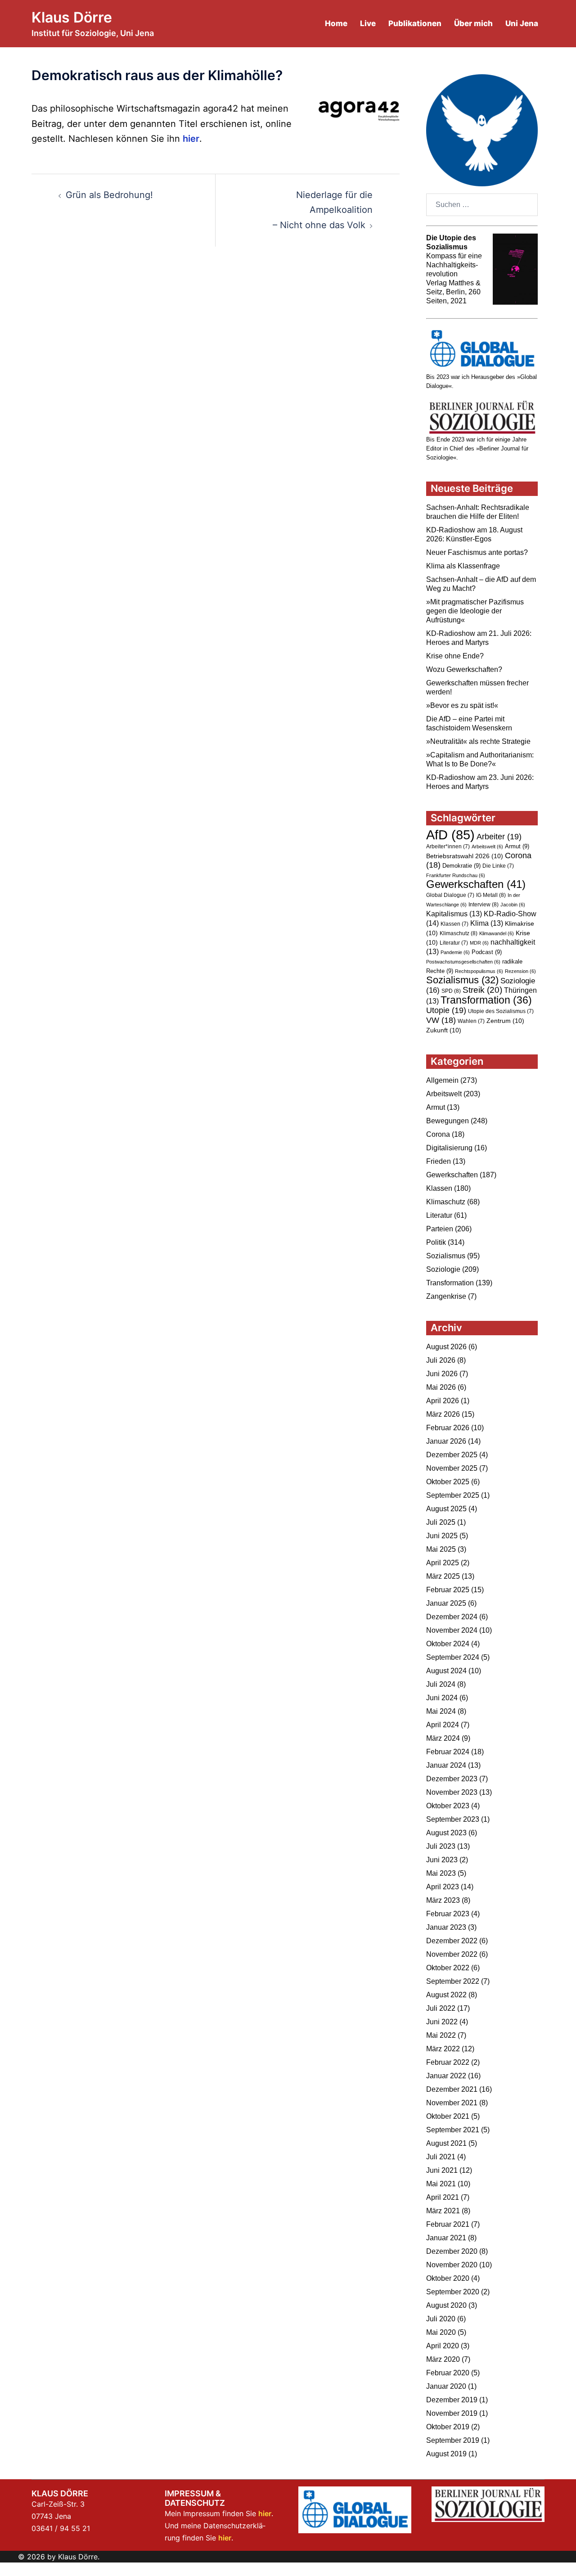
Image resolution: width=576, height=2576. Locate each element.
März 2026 (443, 1414)
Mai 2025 (441, 1549)
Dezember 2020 (452, 2251)
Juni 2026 (442, 1374)
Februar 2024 (448, 1752)
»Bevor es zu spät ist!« (462, 705)
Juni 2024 (442, 1698)
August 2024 (446, 1671)
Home (336, 23)
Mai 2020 (441, 2332)
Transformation (486, 1000)
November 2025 (452, 1468)
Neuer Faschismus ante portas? (477, 552)
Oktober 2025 (448, 1482)
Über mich (473, 23)
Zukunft (444, 1030)
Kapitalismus (454, 914)
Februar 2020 (448, 2373)
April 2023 (443, 1887)
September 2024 (453, 1657)
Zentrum (505, 1021)
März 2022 (443, 2049)
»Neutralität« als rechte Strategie (478, 741)
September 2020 (453, 2292)
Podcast (487, 952)
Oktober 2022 (448, 1968)
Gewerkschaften (476, 884)
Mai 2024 (441, 1711)
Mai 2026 (441, 1387)
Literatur (454, 943)
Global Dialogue (450, 895)
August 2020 (446, 2305)
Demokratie (461, 866)
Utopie (446, 1010)
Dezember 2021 (452, 2089)
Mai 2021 (441, 2184)
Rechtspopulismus (479, 971)
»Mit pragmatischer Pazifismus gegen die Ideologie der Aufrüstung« (475, 611)
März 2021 (443, 2211)
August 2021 (446, 2143)
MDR (479, 943)
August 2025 (446, 1509)
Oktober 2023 (448, 1806)
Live (368, 23)
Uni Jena (522, 23)
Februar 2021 (448, 2224)
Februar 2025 (448, 1590)
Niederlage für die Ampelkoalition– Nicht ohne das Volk (323, 210)
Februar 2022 (448, 2062)
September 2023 (453, 1819)
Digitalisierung (449, 1148)
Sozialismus (462, 980)
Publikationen (415, 23)
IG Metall (491, 895)
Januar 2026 (446, 1441)
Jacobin (513, 905)
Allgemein (442, 1080)
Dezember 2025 (452, 1455)
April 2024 (443, 1725)
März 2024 (443, 1738)
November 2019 (452, 2413)
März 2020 (443, 2359)
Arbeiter (499, 836)
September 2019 (453, 2440)
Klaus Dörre (72, 17)
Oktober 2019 (448, 2427)
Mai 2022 (441, 2035)
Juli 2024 (441, 1684)
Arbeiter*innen (448, 847)
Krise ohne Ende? (455, 656)
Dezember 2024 (452, 1617)
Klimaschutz (459, 933)
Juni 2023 (442, 1860)
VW (441, 1020)
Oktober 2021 (448, 2116)
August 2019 (446, 2454)
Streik (482, 990)
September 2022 (453, 1981)
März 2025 (443, 1576)
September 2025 (453, 1495)
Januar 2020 (446, 2386)
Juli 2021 (441, 2157)
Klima (487, 923)
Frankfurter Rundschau (456, 875)
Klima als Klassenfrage (463, 566)
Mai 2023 (441, 1873)
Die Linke (498, 866)
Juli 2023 (441, 1846)
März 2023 (443, 1900)
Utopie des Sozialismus (501, 1011)
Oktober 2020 (448, 2278)
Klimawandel (497, 933)
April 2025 (443, 1563)
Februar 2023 (448, 1914)
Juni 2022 (442, 2022)
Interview (484, 905)
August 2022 (446, 1995)
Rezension (520, 971)
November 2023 (452, 1792)
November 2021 (452, 2103)
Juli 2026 (441, 1360)
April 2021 (443, 2197)
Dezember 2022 (452, 1941)
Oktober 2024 (448, 1644)
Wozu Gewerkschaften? (464, 669)
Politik (436, 1242)
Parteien (440, 1229)
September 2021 (453, 2130)
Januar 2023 (446, 1927)
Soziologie (443, 1269)
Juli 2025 (441, 1522)
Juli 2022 (441, 2008)
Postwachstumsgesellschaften (463, 962)
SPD (451, 991)
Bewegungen (448, 1121)
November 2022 (452, 1954)
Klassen (454, 924)
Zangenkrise (446, 1296)
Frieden (439, 1161)
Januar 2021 (446, 2238)
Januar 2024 (446, 1765)
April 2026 (443, 1401)
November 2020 (452, 2265)
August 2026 (446, 1347)
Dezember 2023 (452, 1779)
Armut (517, 846)
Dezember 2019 (452, 2400)
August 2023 (446, 1833)
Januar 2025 (446, 1603)
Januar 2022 (446, 2076)
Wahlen (471, 1021)
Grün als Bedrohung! (109, 195)
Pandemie (455, 952)
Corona (438, 1134)
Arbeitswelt (487, 847)
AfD (450, 835)
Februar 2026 (448, 1428)
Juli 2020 (441, 2319)
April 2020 (443, 2346)
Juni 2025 (442, 1536)
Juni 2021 (442, 2170)
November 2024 (452, 1630)
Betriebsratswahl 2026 (465, 856)
